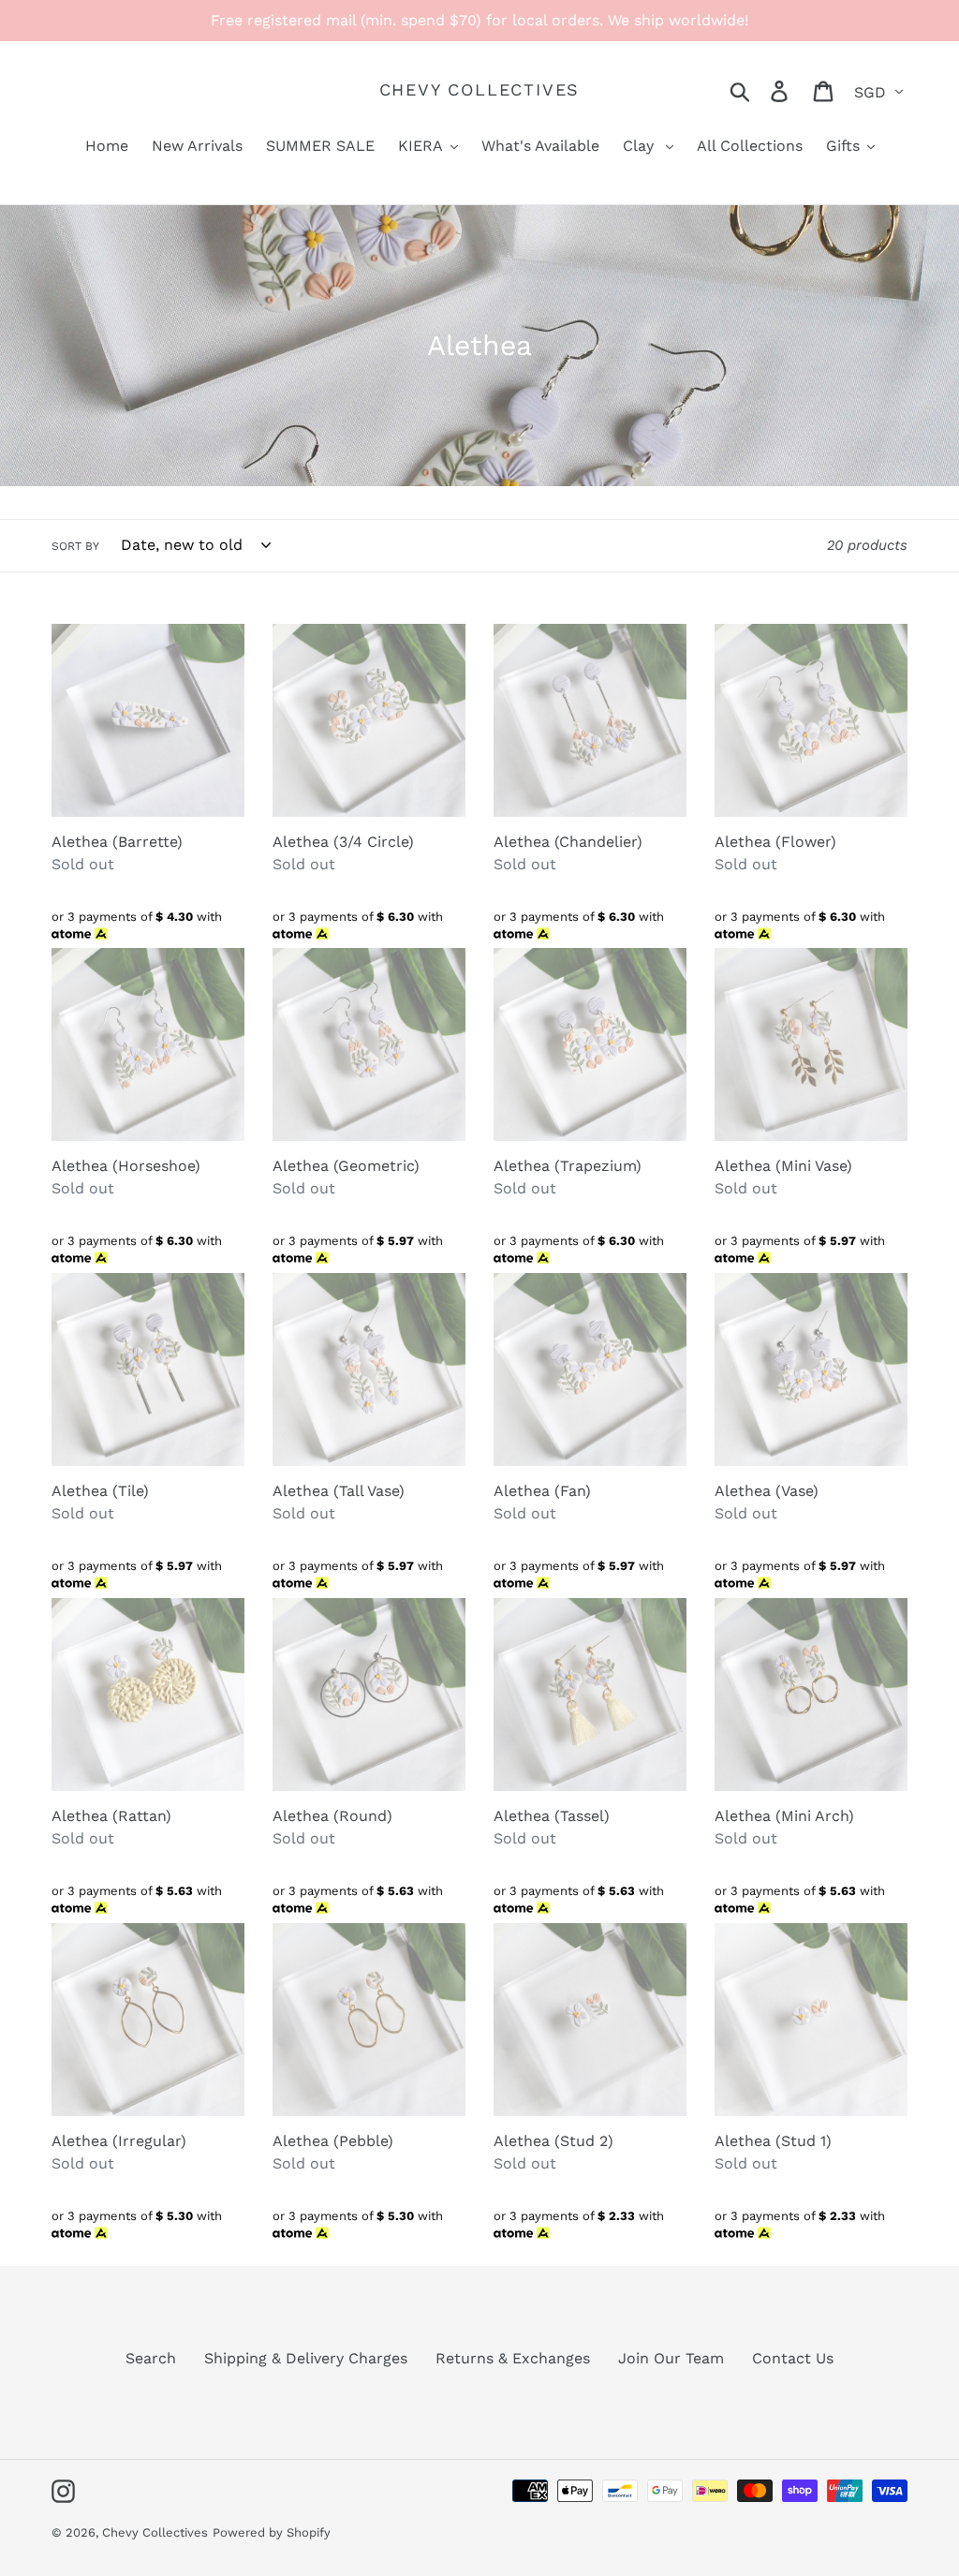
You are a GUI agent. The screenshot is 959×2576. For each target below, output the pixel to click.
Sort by (75, 546)
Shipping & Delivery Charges (306, 2358)
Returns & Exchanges (513, 2358)
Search (151, 2358)
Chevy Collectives (480, 89)
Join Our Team (671, 2358)
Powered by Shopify (272, 2532)
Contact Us (793, 2358)
